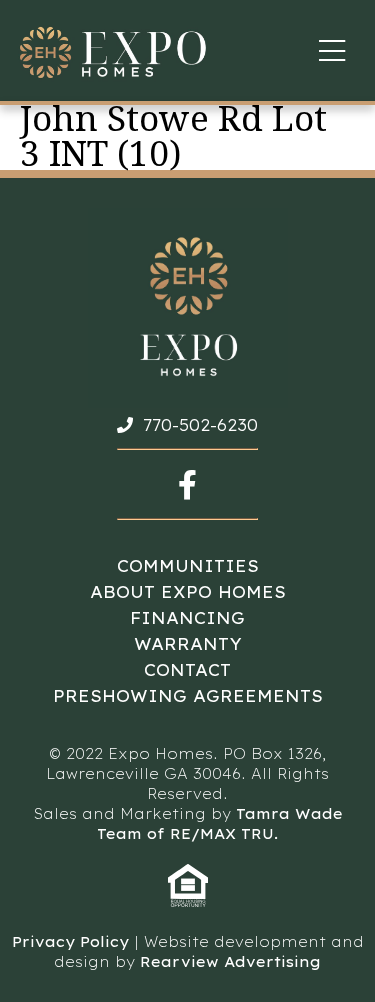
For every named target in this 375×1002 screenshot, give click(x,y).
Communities (188, 566)
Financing (187, 618)
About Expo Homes (188, 592)
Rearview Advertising (230, 962)
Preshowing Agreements (188, 696)
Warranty (188, 644)
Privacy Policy (70, 942)
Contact (187, 670)
